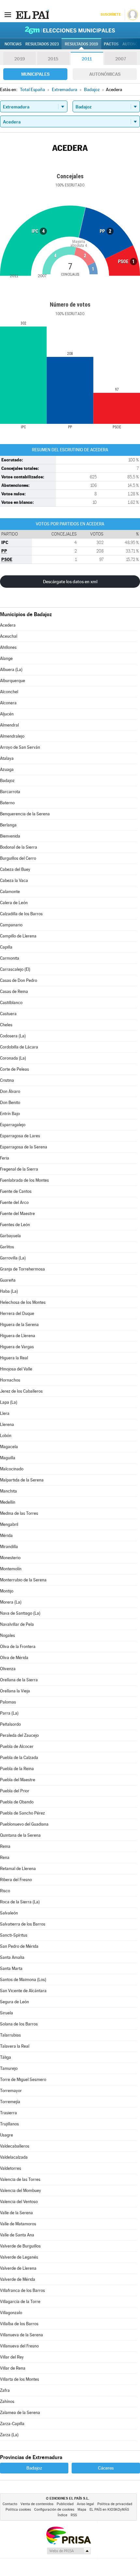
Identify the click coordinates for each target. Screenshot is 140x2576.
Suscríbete (111, 15)
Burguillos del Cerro (18, 858)
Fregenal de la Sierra (19, 1169)
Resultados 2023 (42, 44)
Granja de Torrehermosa (22, 1269)
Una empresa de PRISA (68, 2535)
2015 (53, 59)
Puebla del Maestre (18, 1780)
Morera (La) (11, 1602)
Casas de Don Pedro (19, 980)
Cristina (7, 1080)
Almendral (9, 725)
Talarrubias (10, 2035)
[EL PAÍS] (32, 14)
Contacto (10, 2504)
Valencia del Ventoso (19, 2202)
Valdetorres (11, 2168)
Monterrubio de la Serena (23, 1580)
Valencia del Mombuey (21, 2191)
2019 (20, 59)
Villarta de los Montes (20, 2379)
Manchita (8, 1491)
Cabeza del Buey (15, 869)
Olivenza (8, 1669)
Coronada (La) (13, 1058)
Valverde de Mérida (18, 2279)
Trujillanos (9, 2124)
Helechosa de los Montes (23, 1302)
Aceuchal (9, 636)
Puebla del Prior (15, 1791)
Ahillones (8, 647)
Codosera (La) (13, 1036)
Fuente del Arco (14, 1202)
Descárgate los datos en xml (70, 582)
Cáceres (106, 2468)
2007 (121, 59)
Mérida (6, 1536)
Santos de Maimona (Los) (23, 1980)
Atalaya (7, 758)
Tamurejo (9, 2068)
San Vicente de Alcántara (23, 1991)
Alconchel (9, 692)
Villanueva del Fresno (19, 2346)
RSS (74, 2515)
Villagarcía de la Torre (20, 2302)
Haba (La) (9, 1291)
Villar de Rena (13, 2368)
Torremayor (11, 2091)
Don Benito (10, 1103)
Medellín (8, 1502)
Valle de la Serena (16, 2213)
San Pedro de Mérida (19, 1946)
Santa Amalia (12, 1957)
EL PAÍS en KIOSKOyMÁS (109, 2510)
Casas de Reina (14, 992)
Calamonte (10, 892)
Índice (63, 2515)
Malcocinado (12, 1469)
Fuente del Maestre (17, 1214)
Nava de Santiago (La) (20, 1613)
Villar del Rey (12, 2357)
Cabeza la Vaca (14, 880)
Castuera (8, 1014)
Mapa (82, 2510)
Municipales (35, 74)
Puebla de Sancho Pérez (22, 1813)
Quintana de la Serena (20, 1835)
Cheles (6, 1025)
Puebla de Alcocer (17, 1746)
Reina (5, 1846)
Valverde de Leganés (19, 2257)
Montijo (7, 1591)
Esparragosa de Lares (20, 1136)
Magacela (9, 1447)
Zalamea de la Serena (20, 2413)
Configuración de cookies (54, 2510)
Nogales (7, 1635)
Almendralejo (12, 736)
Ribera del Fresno (16, 1880)
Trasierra (8, 2113)
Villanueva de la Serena (21, 2335)
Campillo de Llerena (18, 936)
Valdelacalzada (14, 2157)
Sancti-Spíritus (14, 1935)
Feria (5, 1158)
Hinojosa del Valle (16, 1369)
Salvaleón (9, 1913)
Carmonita (10, 958)
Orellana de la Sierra (19, 1680)
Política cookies (18, 2510)
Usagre (7, 2135)
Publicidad (65, 2504)
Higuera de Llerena (18, 1336)
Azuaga (7, 769)
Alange (6, 658)
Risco (5, 1891)
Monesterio (10, 1558)
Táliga (6, 2057)
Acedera (8, 625)
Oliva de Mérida (14, 1658)
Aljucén (7, 714)
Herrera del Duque (17, 1313)
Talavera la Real (15, 2046)
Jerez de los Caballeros (21, 1391)
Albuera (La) (11, 670)
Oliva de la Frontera (18, 1647)
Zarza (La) (9, 2435)
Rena (5, 1857)
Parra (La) (9, 1713)
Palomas (8, 1702)
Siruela (7, 2013)
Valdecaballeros (15, 2146)
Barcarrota (10, 792)
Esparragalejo (13, 1125)
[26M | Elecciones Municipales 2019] (70, 30)
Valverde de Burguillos (20, 2246)
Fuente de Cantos (16, 1191)
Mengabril (9, 1524)
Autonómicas (105, 74)
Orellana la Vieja (15, 1691)
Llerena (7, 1424)
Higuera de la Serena (19, 1325)
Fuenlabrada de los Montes (24, 1180)
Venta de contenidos (37, 2504)
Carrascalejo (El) (15, 969)
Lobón (6, 1436)
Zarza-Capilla (12, 2424)
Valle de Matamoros (18, 2224)
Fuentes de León (15, 1225)
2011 (87, 59)
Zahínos (7, 2401)
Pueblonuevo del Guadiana (24, 1824)
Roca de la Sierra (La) (20, 1902)
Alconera (8, 703)
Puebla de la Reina (17, 1769)
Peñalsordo (10, 1724)
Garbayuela (10, 1236)
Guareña (8, 1280)
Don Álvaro (10, 1091)
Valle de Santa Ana (17, 2235)
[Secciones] (8, 14)
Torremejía (10, 2102)
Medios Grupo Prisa (69, 2551)
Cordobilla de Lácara (19, 1047)
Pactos (111, 44)
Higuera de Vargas (17, 1347)
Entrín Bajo (10, 1114)
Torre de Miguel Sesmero (23, 2080)
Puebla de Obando (17, 1802)
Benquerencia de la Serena (25, 814)
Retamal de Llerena (18, 1869)
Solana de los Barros (19, 2024)
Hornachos (10, 1380)
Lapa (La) (9, 1402)
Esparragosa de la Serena (24, 1147)
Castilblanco (11, 1003)
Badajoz (7, 781)
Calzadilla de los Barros (21, 914)
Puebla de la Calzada (19, 1758)
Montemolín (11, 1569)
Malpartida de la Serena (22, 1480)
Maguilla (8, 1458)
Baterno (7, 803)
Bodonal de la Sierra (19, 847)
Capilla (6, 947)
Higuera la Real (14, 1358)
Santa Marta (11, 1968)
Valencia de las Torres (20, 2179)
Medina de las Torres (19, 1513)
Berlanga (8, 825)
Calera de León (14, 903)
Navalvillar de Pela (17, 1624)
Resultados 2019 (81, 44)
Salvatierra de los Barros (23, 1924)
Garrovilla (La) (13, 1258)
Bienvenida (10, 836)
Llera (5, 1413)
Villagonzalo (11, 2313)
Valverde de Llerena (18, 2268)
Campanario (11, 925)
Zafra (5, 2390)
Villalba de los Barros (19, 2324)
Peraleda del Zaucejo (19, 1735)
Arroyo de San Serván (20, 747)
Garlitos (7, 1247)
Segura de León (14, 2002)
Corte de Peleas (14, 1069)
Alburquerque (13, 681)
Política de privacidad (115, 2504)
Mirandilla (9, 1547)
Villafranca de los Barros (22, 2290)
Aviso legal (85, 2504)
